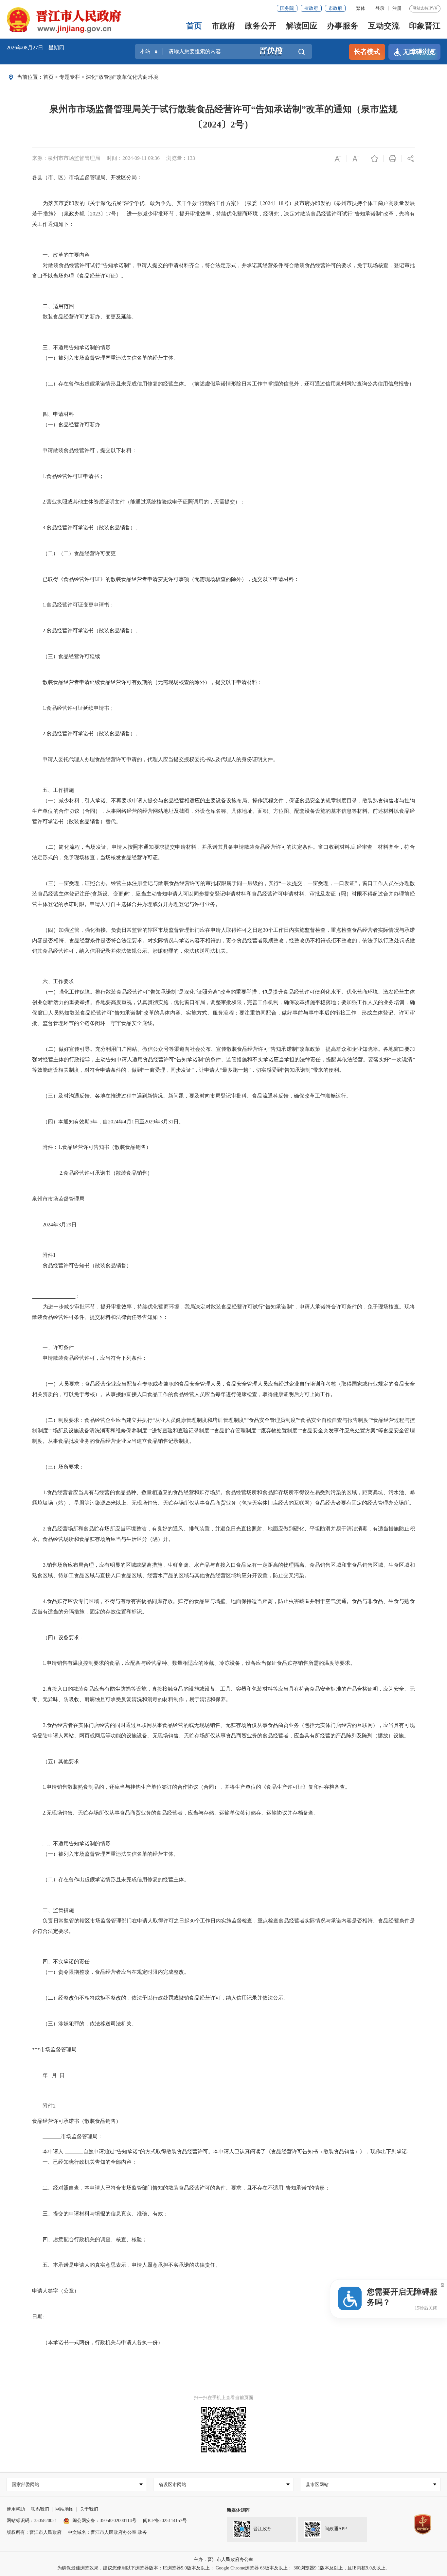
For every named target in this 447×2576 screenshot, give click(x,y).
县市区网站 (317, 2485)
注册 (397, 8)
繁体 (361, 8)
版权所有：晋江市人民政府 (34, 2532)
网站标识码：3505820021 (32, 2521)
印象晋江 (425, 26)
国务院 (287, 8)
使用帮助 (16, 2509)
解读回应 (302, 26)
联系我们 (40, 2509)
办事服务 (343, 26)
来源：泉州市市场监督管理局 (66, 158)
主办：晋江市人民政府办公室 (223, 2559)
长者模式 (367, 52)
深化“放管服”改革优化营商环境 (122, 77)
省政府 (311, 8)
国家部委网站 (26, 2485)
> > (101, 77)
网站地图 (64, 2509)
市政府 (335, 8)
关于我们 (89, 2509)
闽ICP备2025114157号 (165, 2521)
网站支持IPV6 (425, 8)
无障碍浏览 (419, 52)
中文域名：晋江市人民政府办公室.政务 (107, 2532)
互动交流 (384, 26)
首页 (194, 26)
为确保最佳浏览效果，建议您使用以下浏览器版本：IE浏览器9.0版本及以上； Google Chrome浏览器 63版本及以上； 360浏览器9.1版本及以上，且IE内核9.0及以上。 (224, 2568)
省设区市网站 (172, 2485)
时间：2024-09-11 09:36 (133, 158)
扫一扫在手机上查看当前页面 (223, 2398)
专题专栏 (70, 77)
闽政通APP (336, 2529)
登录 (380, 8)
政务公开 (260, 26)
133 (191, 158)
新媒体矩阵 (238, 2510)
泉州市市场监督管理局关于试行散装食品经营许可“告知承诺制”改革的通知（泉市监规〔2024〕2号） (223, 117)
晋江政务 (262, 2529)
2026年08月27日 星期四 (35, 48)
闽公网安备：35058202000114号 (104, 2521)
